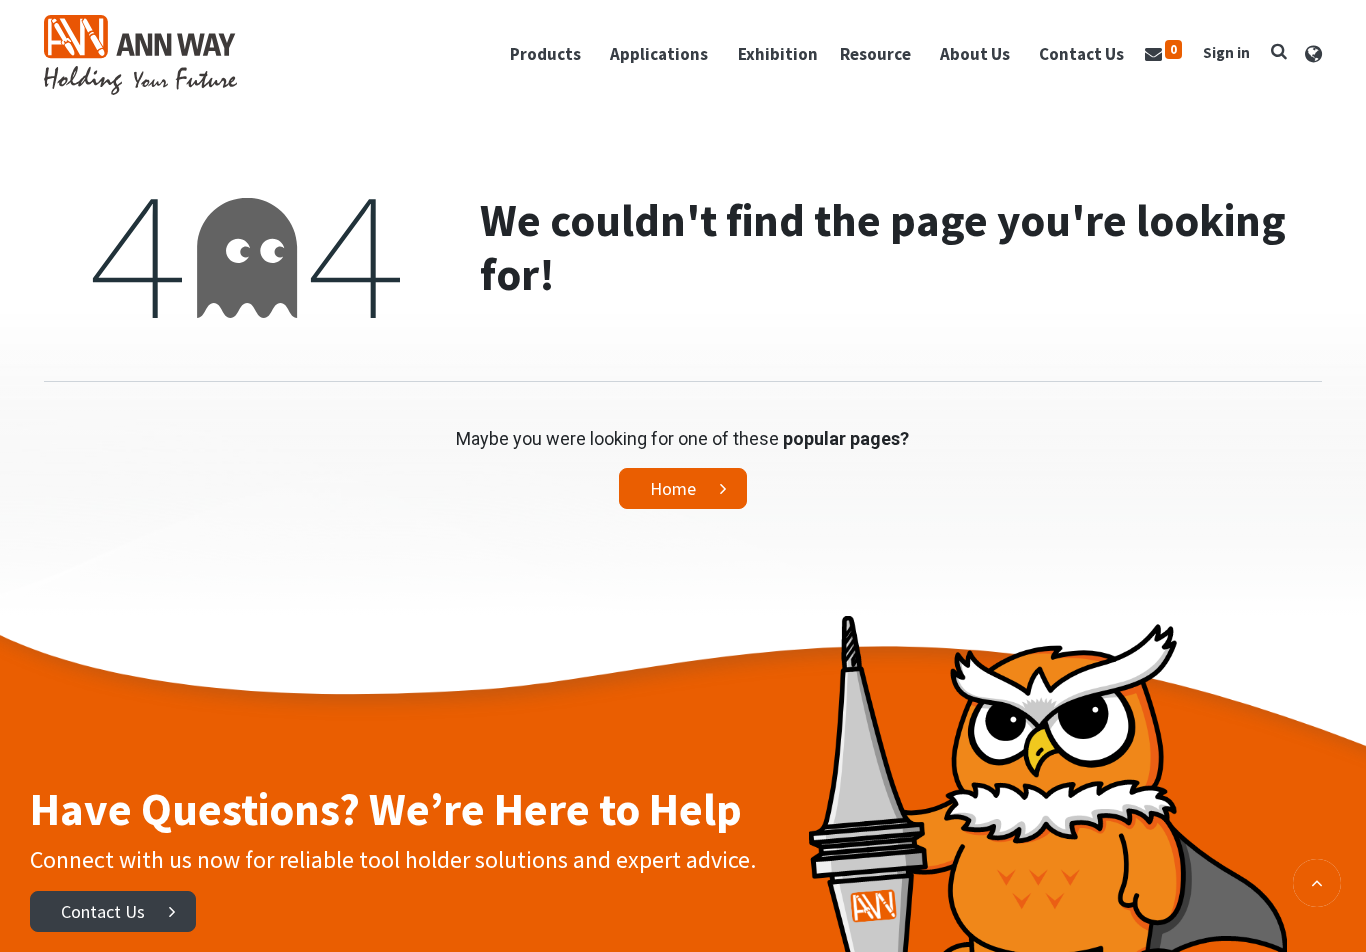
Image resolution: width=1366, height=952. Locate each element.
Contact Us (103, 911)
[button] (1279, 51)
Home (673, 488)
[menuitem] (778, 55)
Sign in (1226, 52)
